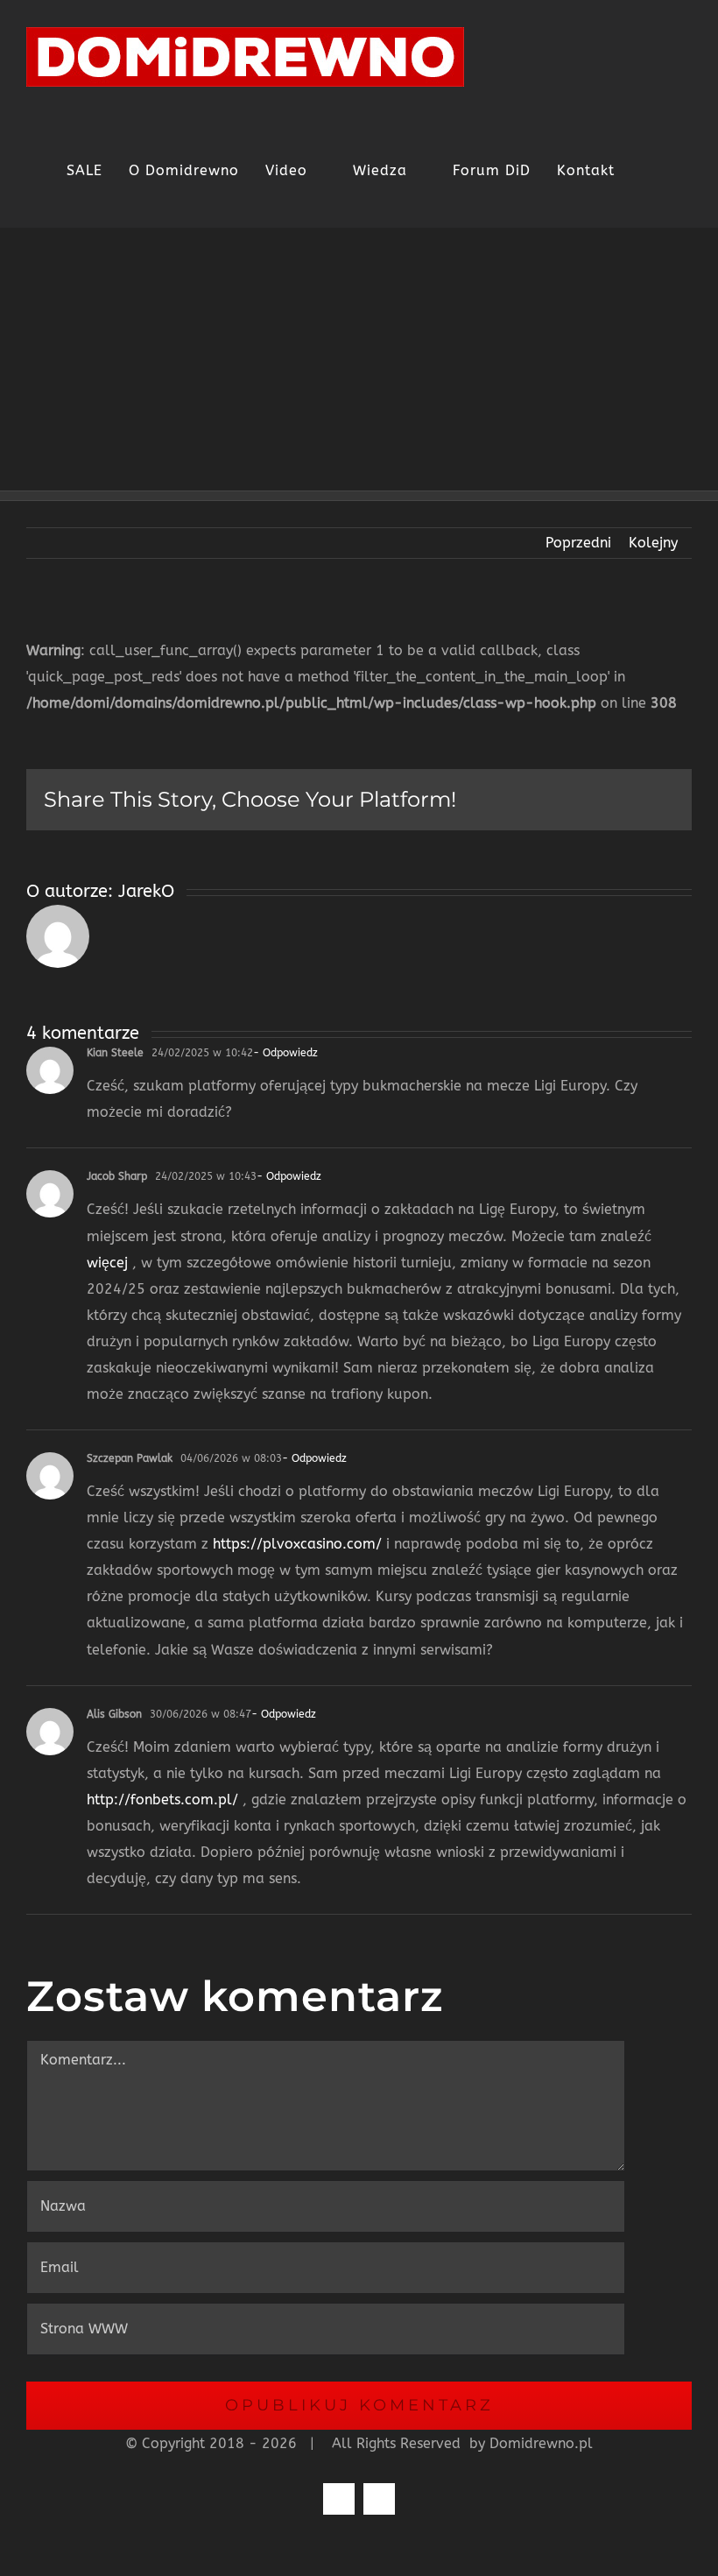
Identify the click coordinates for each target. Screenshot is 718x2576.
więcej (107, 1263)
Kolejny (653, 543)
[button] (673, 171)
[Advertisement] (359, 359)
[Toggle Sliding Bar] (641, 171)
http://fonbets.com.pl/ (162, 1800)
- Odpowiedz (285, 1053)
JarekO (146, 891)
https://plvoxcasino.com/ (297, 1544)
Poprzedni (578, 543)
